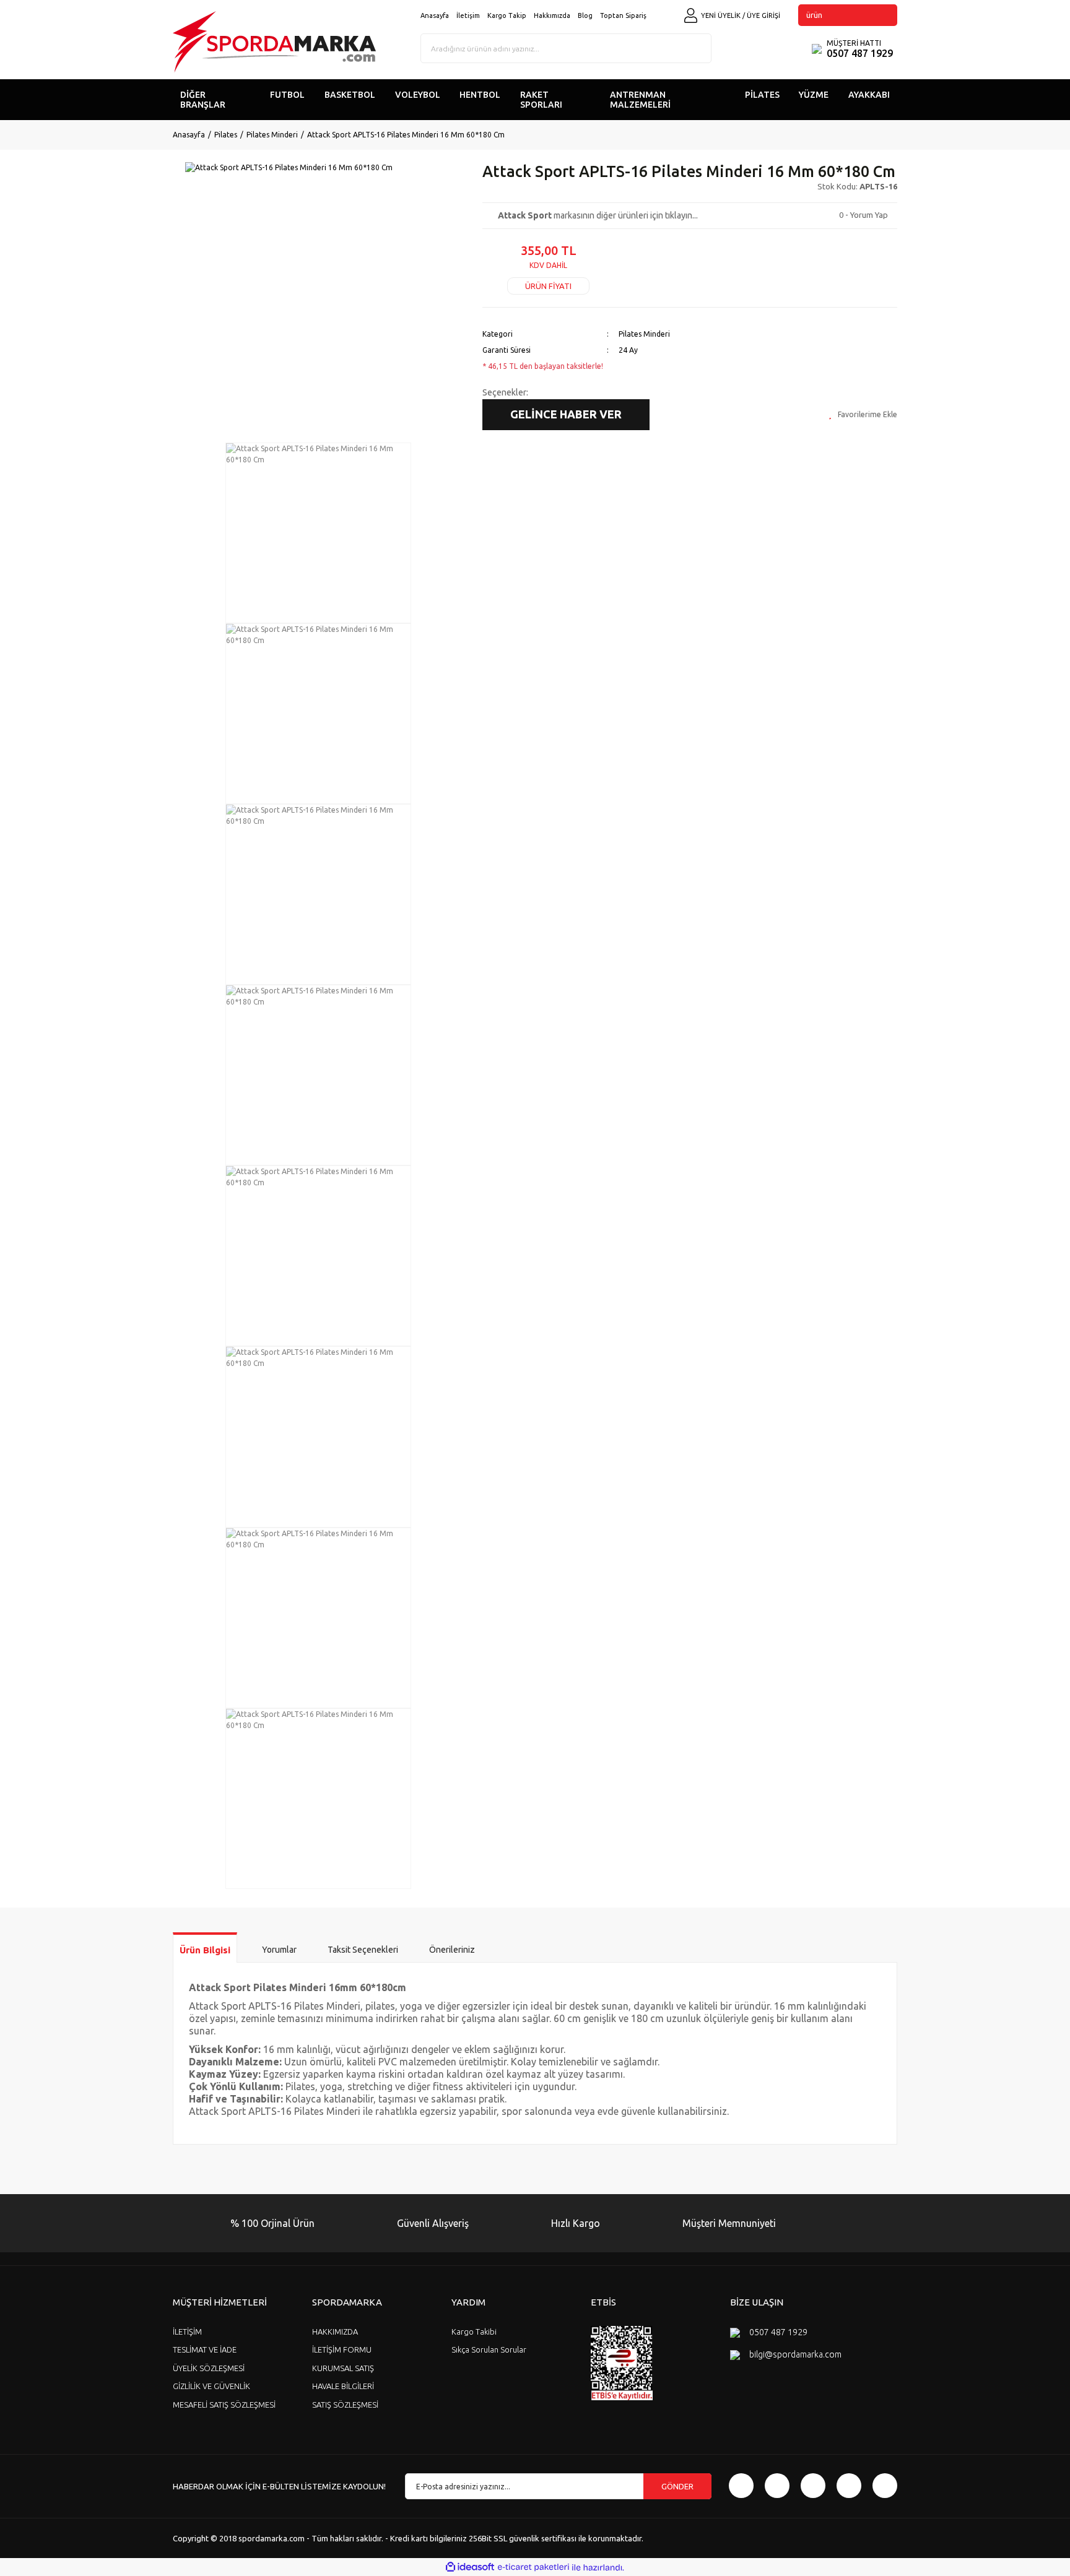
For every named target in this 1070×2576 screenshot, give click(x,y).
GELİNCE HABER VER (566, 414)
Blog (585, 15)
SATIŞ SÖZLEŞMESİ (345, 2405)
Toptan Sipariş (623, 15)
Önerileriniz (452, 1950)
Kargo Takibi (474, 2332)
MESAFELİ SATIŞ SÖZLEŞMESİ (224, 2405)
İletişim (468, 15)
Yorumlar (279, 1950)
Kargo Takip (507, 15)
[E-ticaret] (533, 2567)
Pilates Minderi (644, 334)
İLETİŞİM (187, 2332)
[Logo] (274, 42)
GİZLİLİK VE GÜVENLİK (211, 2386)
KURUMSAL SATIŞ (343, 2368)
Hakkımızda (552, 15)
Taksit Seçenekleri (363, 1950)
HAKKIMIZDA (335, 2332)
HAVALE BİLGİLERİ (343, 2386)
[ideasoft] (470, 2568)
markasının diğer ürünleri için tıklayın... (598, 215)
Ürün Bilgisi (205, 1950)
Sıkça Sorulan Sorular (489, 2349)
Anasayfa (435, 15)
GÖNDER (677, 2486)
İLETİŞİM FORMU (342, 2349)
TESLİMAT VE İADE (205, 2349)
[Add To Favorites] (863, 415)
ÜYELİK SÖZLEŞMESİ (209, 2368)
